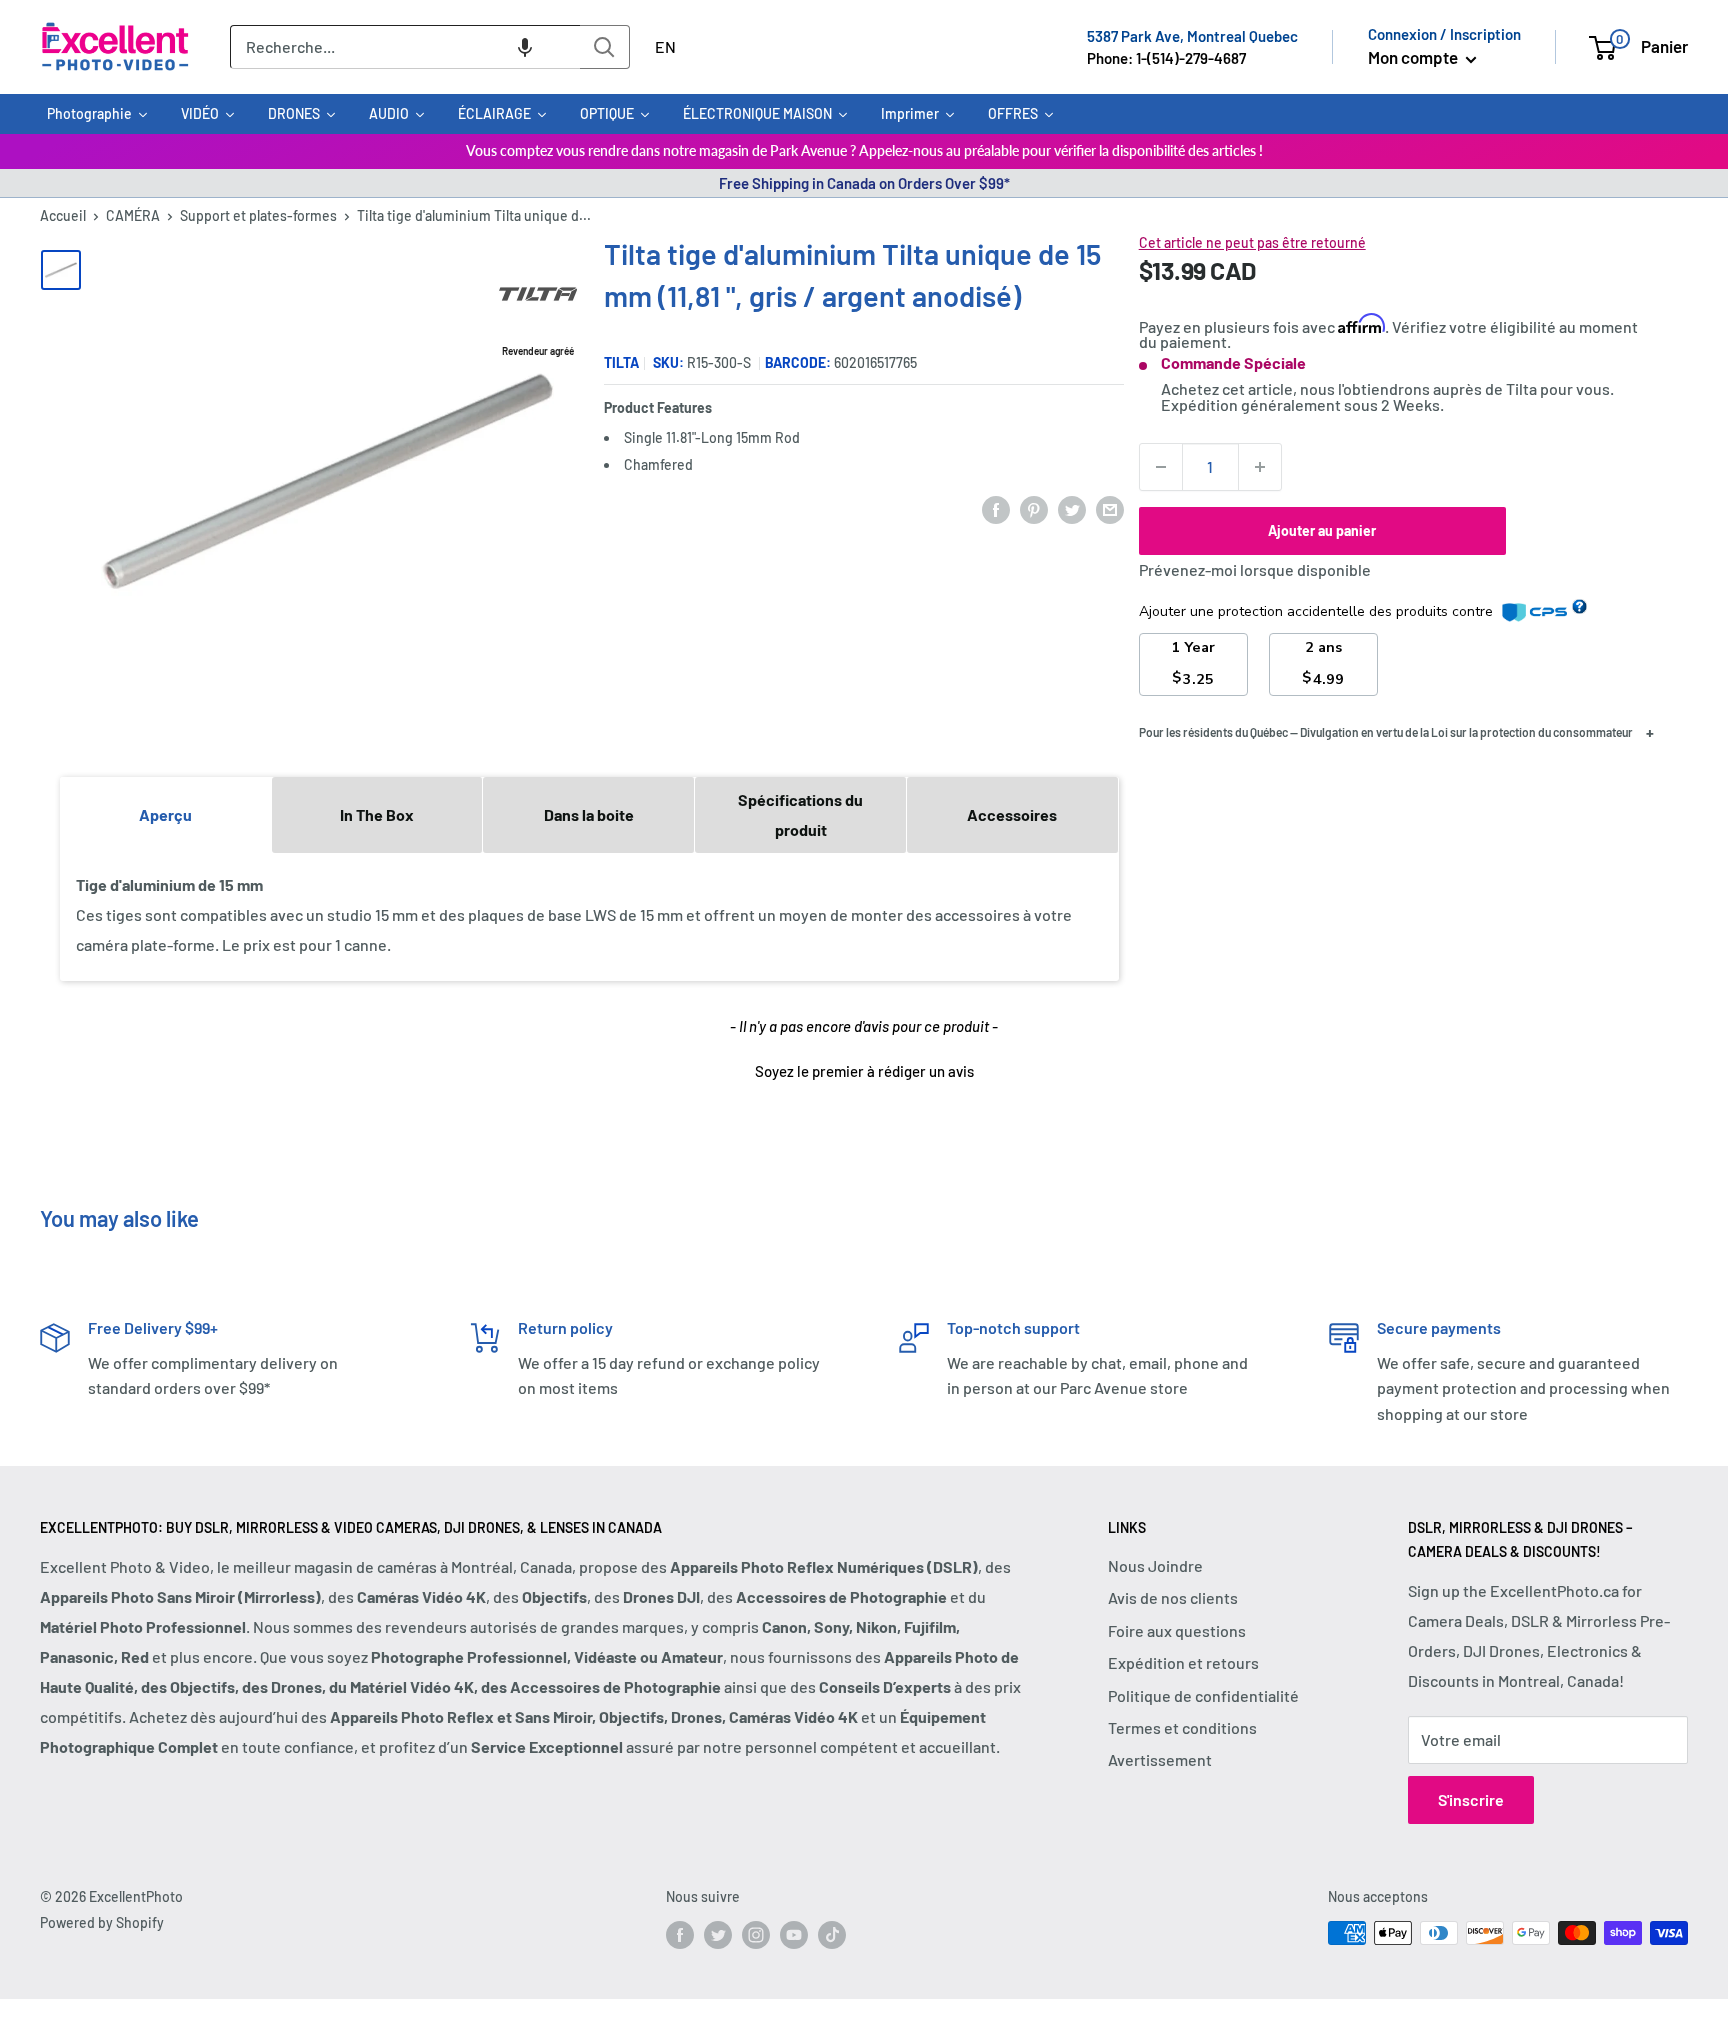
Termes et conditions (1182, 1727)
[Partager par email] (1110, 508)
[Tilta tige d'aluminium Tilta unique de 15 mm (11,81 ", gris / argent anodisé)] (61, 270)
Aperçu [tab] (165, 814)
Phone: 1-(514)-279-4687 (1166, 58)
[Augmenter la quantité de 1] (1260, 467)
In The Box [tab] (377, 814)
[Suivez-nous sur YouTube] (794, 1935)
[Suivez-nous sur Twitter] (718, 1935)
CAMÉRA (133, 215)
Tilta (621, 362)
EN (665, 46)
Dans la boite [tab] (589, 814)
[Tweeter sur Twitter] (1072, 508)
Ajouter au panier (1322, 530)
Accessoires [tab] (1012, 814)
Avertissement (1160, 1759)
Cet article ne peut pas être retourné (1252, 242)
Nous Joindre (1155, 1565)
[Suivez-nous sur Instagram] (756, 1935)
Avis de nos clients (1173, 1597)
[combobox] (405, 47)
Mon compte (1414, 57)
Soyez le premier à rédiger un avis (864, 1071)
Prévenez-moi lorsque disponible (1255, 569)
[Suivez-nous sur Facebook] (680, 1935)
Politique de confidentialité (1203, 1695)
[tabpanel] (589, 915)
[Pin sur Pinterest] (1034, 508)
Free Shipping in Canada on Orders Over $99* (864, 183)
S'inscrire (1471, 1799)
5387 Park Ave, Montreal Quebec (1192, 36)
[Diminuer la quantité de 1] (1161, 467)
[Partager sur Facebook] (996, 508)
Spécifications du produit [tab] (800, 814)
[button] (525, 47)
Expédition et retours (1183, 1662)
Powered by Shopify (102, 1922)
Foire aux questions (1177, 1630)
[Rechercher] (605, 47)
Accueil (63, 215)
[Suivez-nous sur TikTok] (832, 1935)
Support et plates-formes (258, 215)
